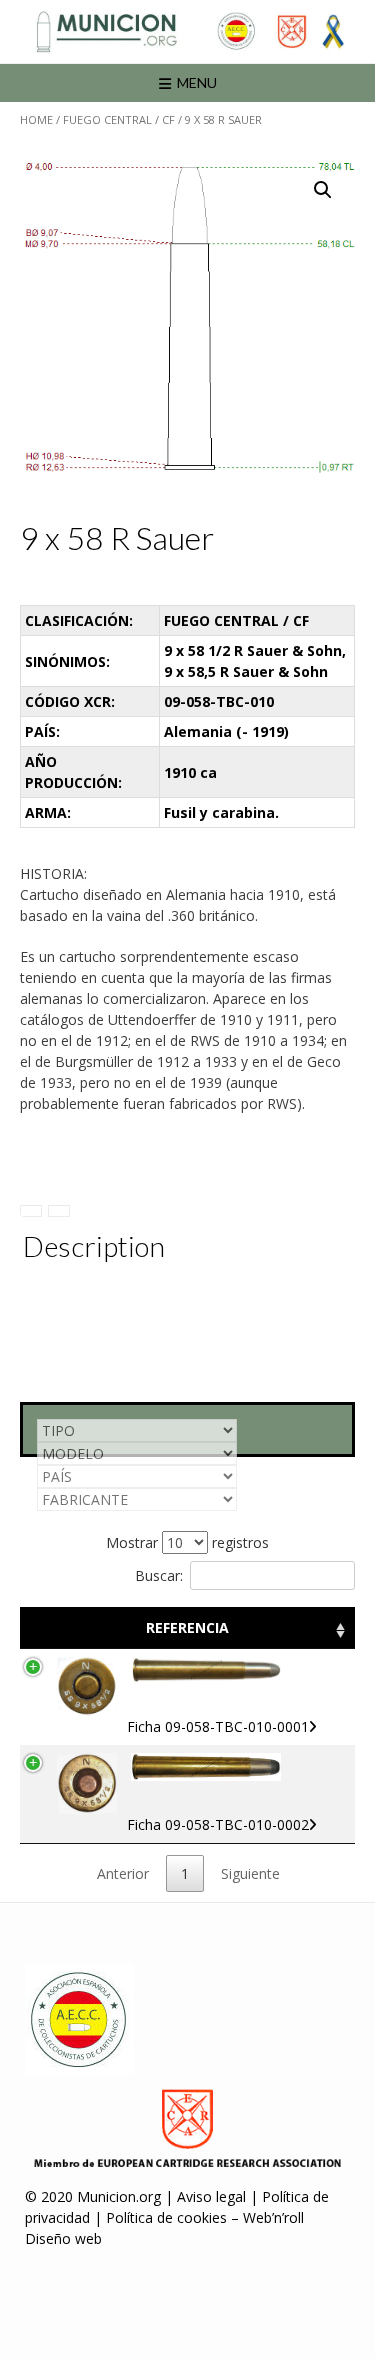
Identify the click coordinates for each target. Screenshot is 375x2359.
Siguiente (250, 1873)
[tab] (31, 1211)
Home (36, 119)
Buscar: (159, 1575)
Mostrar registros (187, 1542)
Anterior (123, 1873)
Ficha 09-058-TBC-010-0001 (218, 1726)
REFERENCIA (187, 1627)
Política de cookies (166, 2217)
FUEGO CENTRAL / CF (119, 119)
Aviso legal (211, 2196)
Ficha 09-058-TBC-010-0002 (218, 1824)
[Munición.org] (187, 31)
